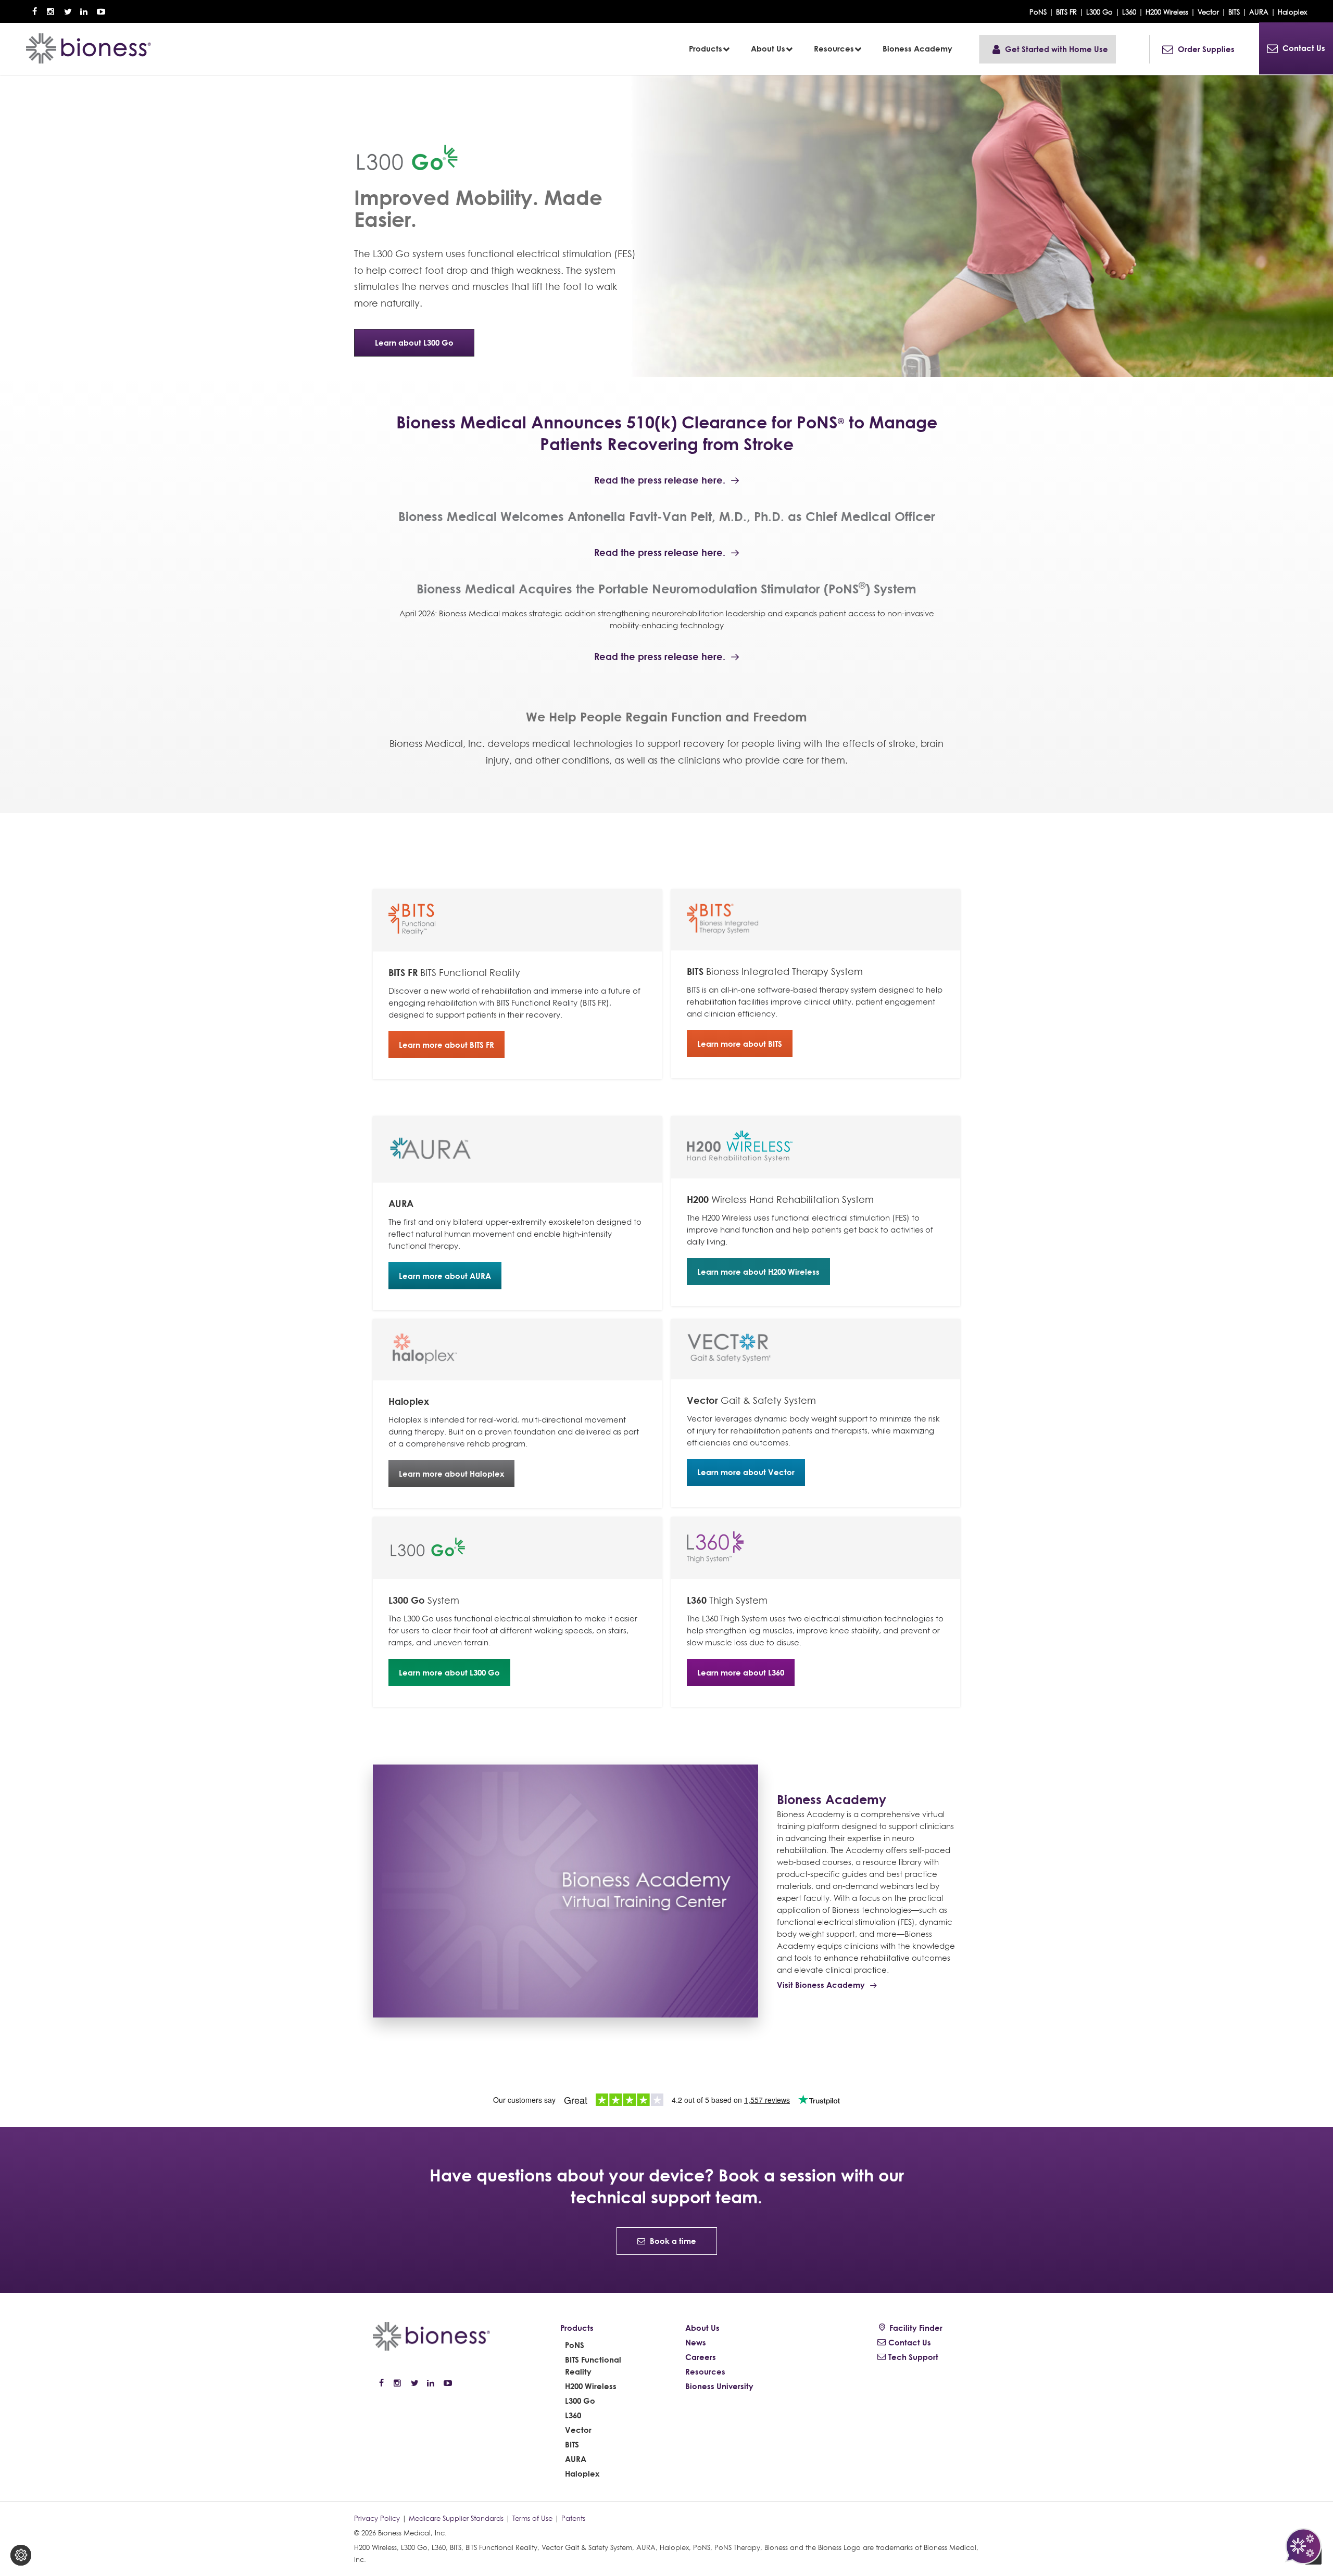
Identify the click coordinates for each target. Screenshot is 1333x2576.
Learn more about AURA (445, 1276)
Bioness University (719, 2386)
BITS (1234, 12)
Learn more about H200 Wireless (758, 1272)
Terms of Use (532, 2518)
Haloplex (1292, 12)
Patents (573, 2518)
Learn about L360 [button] (407, 351)
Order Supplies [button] (1206, 49)
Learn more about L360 (741, 1673)
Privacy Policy (377, 2518)
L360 (1129, 12)
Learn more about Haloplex (451, 1474)
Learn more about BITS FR (447, 1045)
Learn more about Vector (746, 1472)
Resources (705, 2372)
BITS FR (1066, 12)
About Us (702, 2328)
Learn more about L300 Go (449, 1673)
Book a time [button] (673, 2241)
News (696, 2343)
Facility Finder (916, 2328)
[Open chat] (1303, 2546)
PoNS (1038, 12)
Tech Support (913, 2357)
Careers (701, 2357)
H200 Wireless (1167, 12)
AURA (1259, 12)
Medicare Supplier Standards (456, 2518)
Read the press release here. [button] (660, 480)
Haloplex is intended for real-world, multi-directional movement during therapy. (514, 1422)
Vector (1208, 12)
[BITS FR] (517, 920)
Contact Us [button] (1304, 48)
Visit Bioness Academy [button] (821, 1985)
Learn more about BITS (740, 1044)
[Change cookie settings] (21, 2555)
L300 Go (1099, 12)
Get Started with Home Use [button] (1057, 49)
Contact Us (910, 2343)
